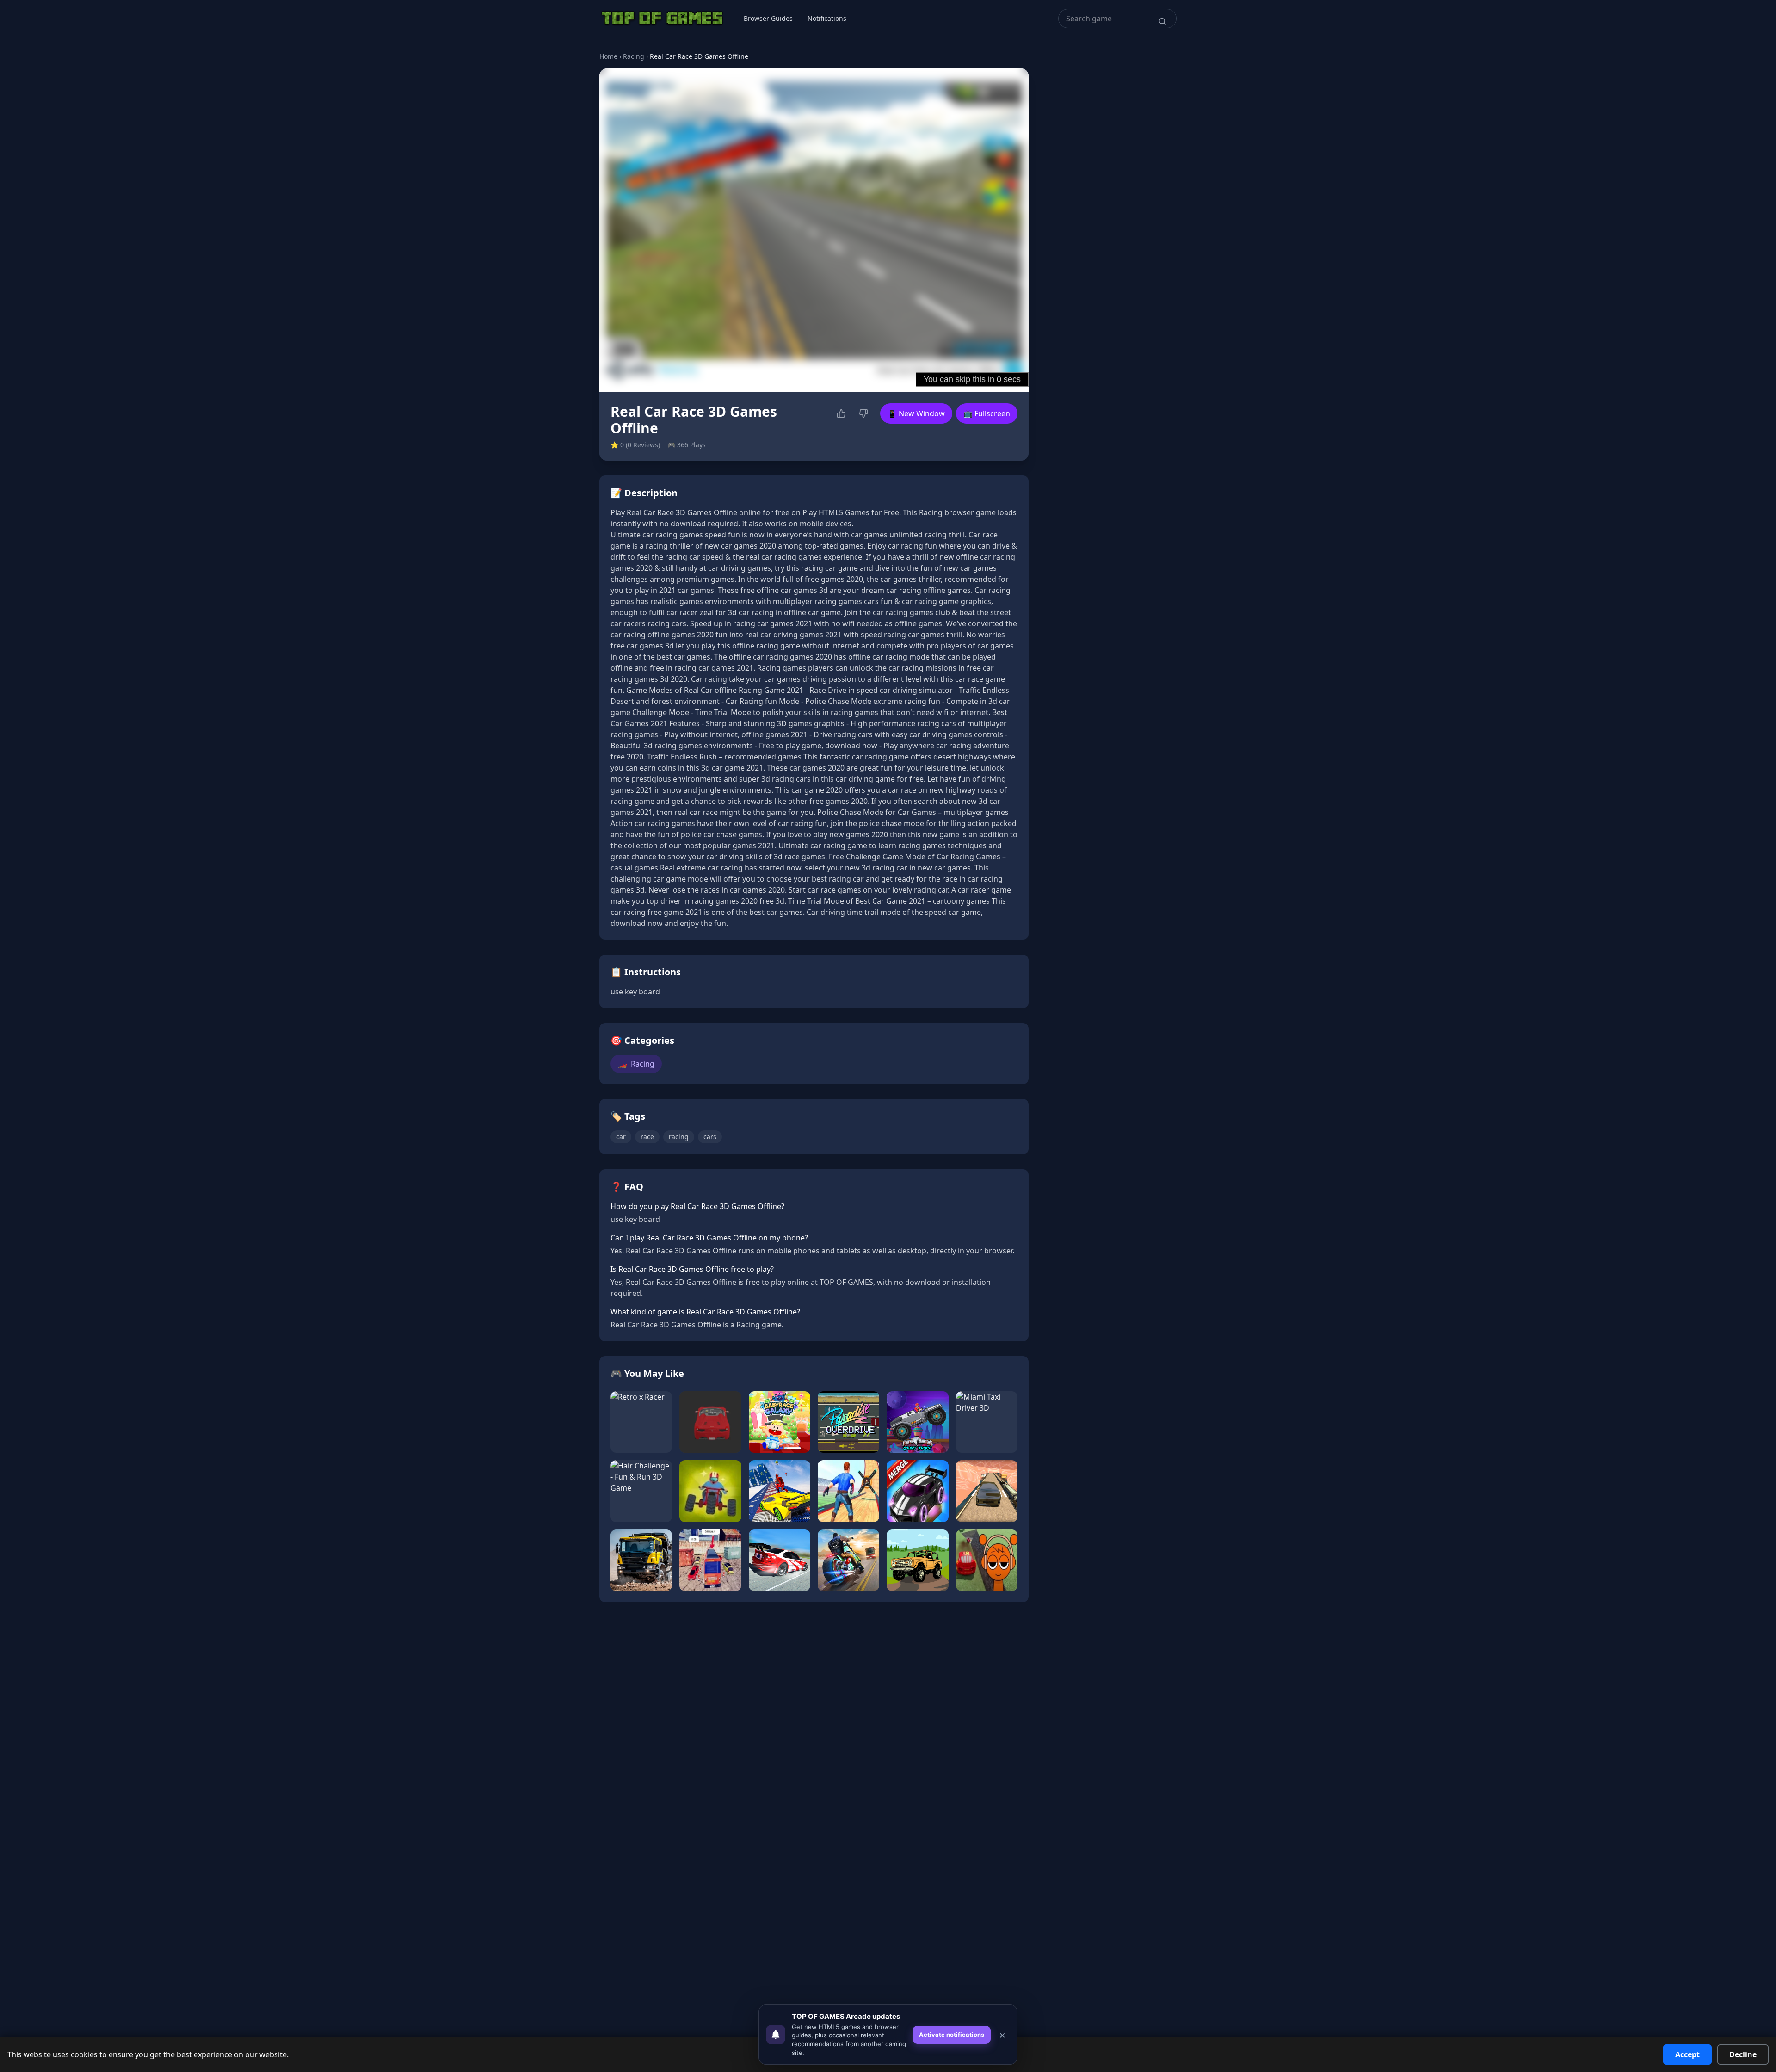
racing (679, 1137)
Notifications (827, 18)
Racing (634, 56)
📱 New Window (916, 413)
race (647, 1137)
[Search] (1163, 22)
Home (608, 56)
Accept (1687, 2054)
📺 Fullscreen (987, 413)
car (621, 1137)
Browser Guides (768, 18)
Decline (1743, 2054)
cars (710, 1137)
